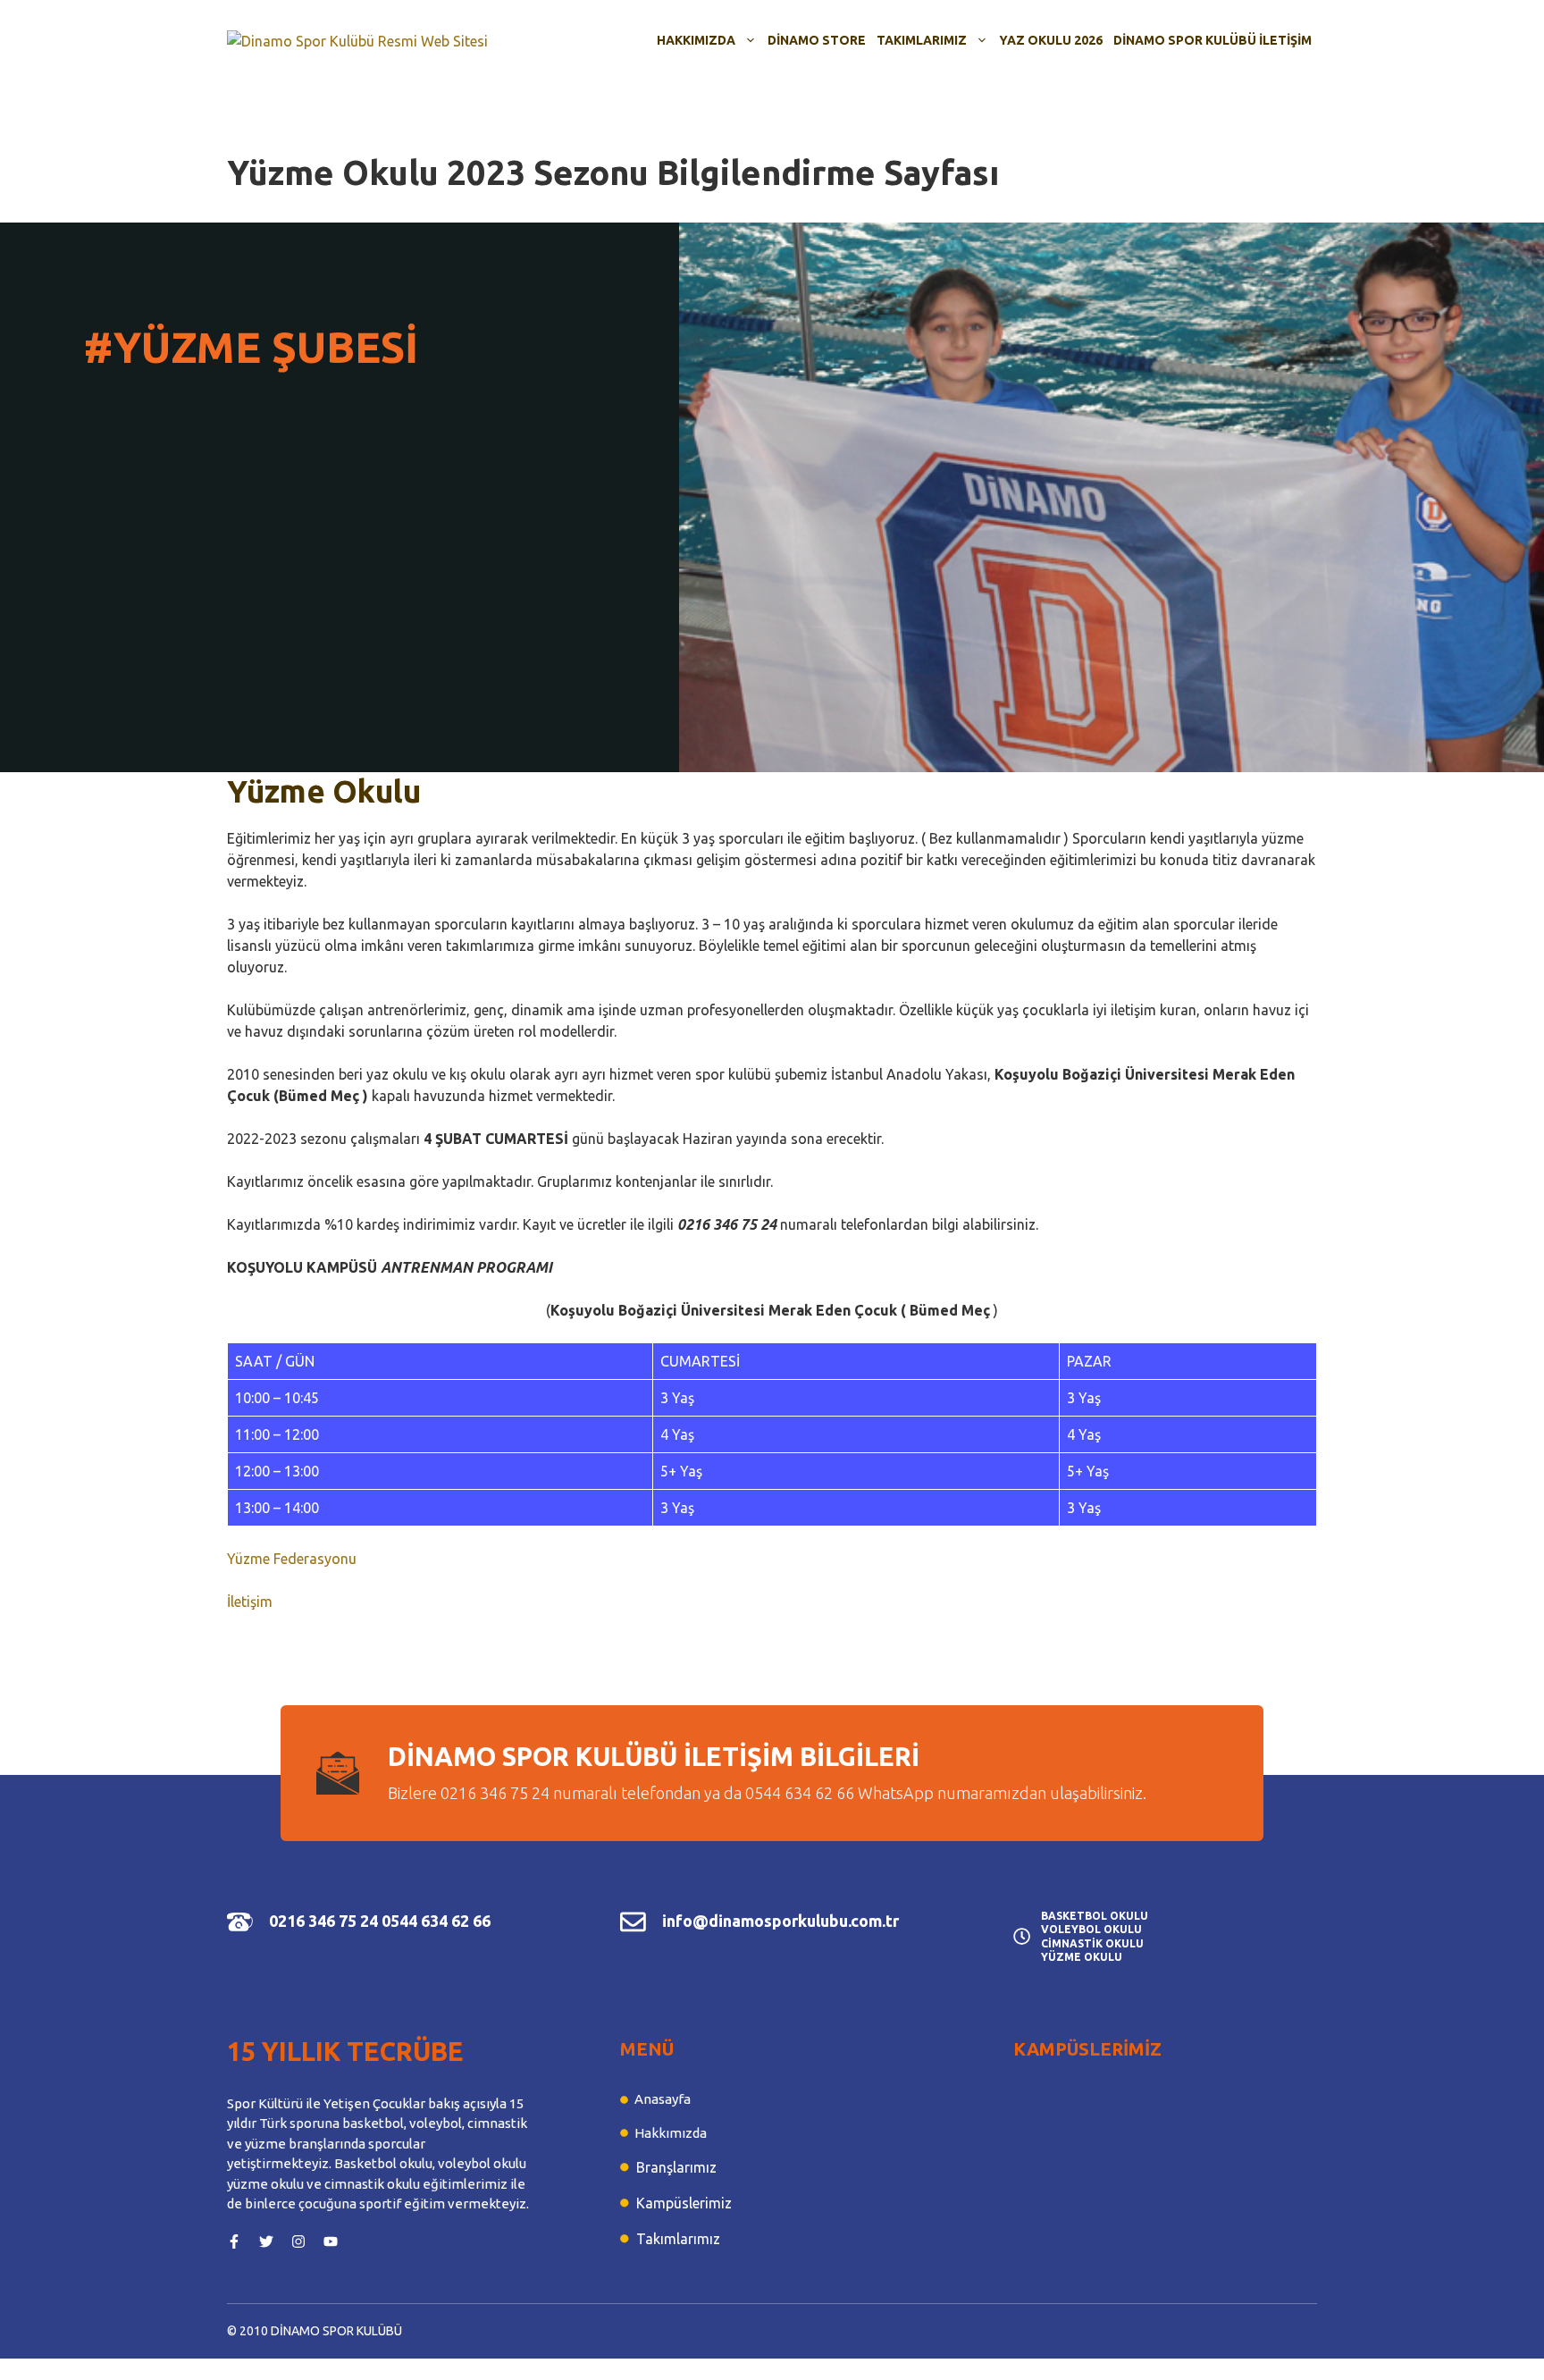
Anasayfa (663, 2099)
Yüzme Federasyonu (292, 1559)
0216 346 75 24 (323, 1921)
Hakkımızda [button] (696, 40)
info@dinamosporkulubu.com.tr (780, 1921)
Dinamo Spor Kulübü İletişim (1213, 40)
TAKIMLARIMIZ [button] (922, 40)
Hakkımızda (671, 2133)
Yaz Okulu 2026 (1051, 40)
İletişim (250, 1602)
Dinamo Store (817, 40)
